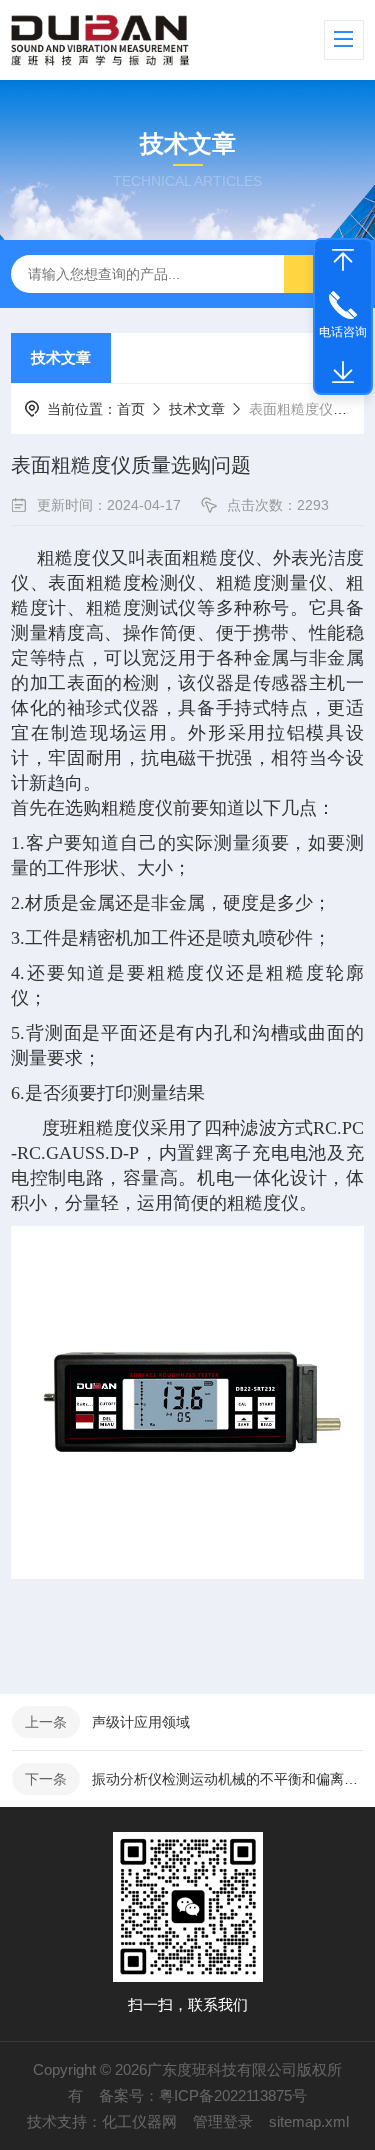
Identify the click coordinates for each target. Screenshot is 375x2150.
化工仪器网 (139, 2121)
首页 (131, 409)
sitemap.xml (309, 2121)
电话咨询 (343, 332)
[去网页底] (343, 373)
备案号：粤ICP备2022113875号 (203, 2095)
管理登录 (223, 2121)
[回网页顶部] (343, 260)
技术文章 (61, 357)
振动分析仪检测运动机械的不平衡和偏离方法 (227, 1779)
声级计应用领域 (141, 1722)
